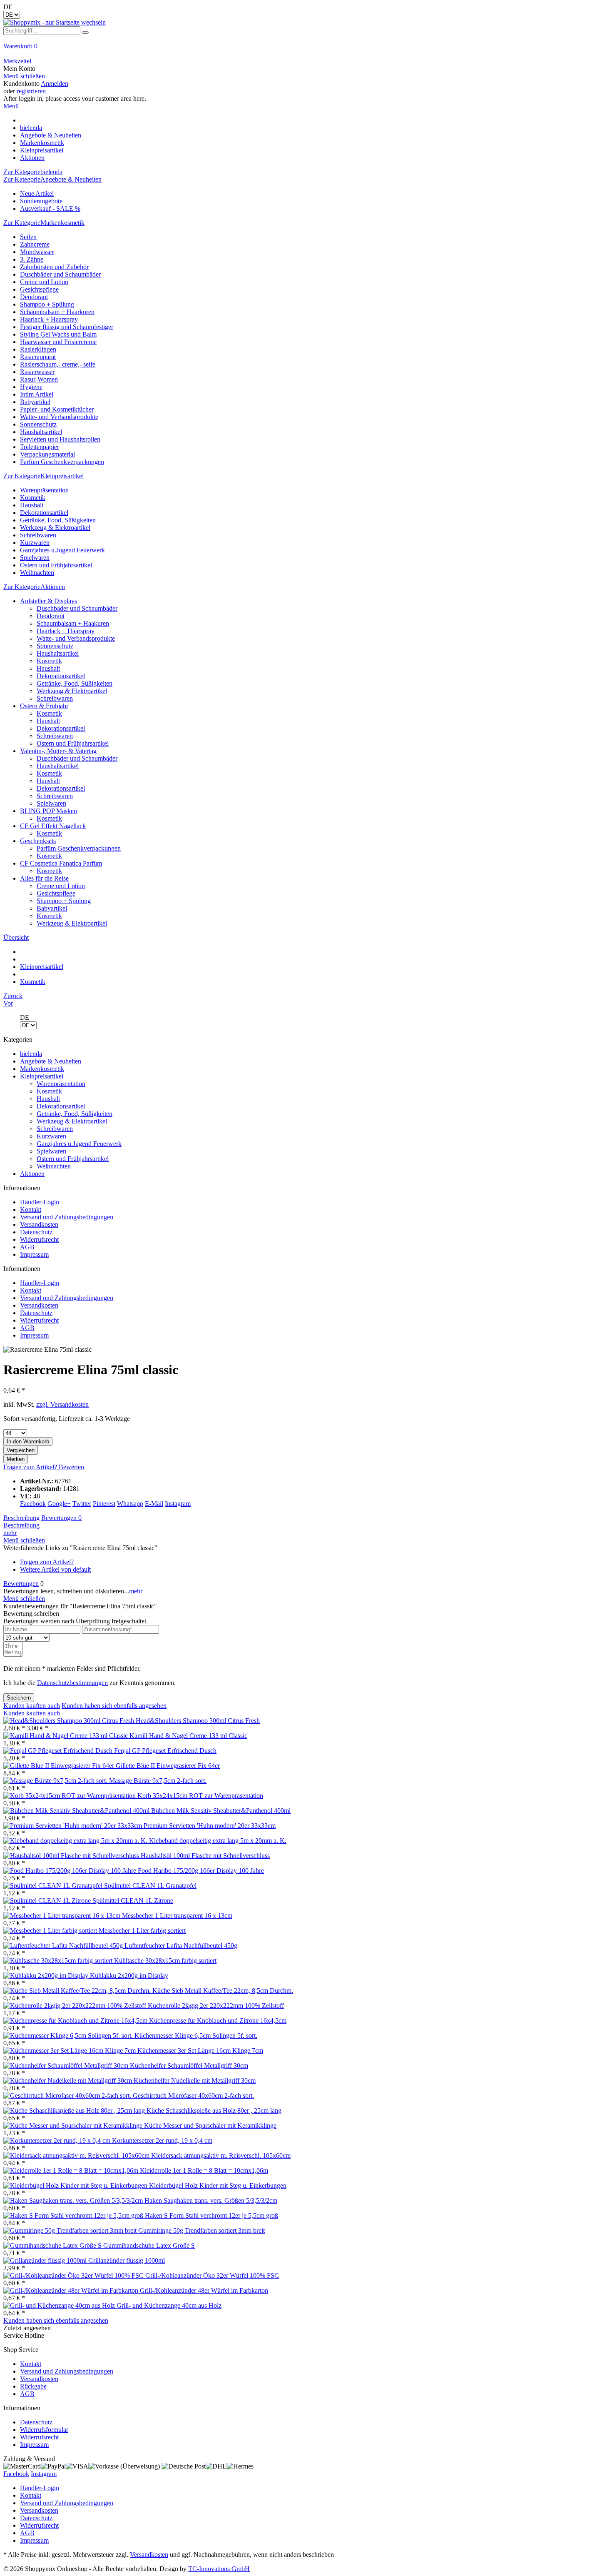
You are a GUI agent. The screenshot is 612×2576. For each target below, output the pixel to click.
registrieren (31, 91)
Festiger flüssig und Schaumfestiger (67, 327)
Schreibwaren (38, 535)
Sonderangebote (41, 201)
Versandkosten (39, 1224)
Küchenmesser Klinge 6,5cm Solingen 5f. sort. (196, 2036)
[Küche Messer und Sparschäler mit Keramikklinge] (74, 2125)
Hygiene (31, 387)
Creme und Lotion (44, 282)
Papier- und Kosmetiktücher (57, 409)
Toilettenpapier (40, 447)
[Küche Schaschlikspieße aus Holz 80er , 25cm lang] (75, 2110)
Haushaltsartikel (41, 432)
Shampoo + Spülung (47, 304)
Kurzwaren (35, 543)
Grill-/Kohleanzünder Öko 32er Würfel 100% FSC (212, 2275)
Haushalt (32, 505)
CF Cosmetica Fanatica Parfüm (61, 863)
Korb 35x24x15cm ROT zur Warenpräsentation (200, 1796)
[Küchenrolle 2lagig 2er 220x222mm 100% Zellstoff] (76, 2006)
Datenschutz (36, 1232)
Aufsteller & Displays (49, 601)
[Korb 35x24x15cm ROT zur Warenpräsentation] (70, 1796)
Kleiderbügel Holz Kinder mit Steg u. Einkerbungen (218, 2185)
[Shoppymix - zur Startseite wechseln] (55, 22)
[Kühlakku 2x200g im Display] (47, 1976)
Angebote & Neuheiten (51, 1061)
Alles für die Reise (44, 878)
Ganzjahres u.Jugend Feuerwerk (62, 550)
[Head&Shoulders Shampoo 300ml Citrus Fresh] (70, 1721)
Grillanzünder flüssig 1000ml (127, 2260)
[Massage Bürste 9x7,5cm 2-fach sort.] (56, 1781)
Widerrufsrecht (39, 1239)
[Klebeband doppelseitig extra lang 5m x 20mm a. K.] (76, 1841)
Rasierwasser (37, 372)
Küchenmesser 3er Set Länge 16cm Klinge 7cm (200, 2051)
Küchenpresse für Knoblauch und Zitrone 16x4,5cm (218, 2021)
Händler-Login (40, 1202)
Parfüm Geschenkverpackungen (62, 462)
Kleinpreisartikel (42, 1076)
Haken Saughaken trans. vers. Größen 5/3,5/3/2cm (211, 2200)
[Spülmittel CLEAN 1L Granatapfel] (54, 1886)
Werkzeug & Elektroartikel (55, 528)
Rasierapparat (38, 357)
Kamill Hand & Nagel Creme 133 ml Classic (188, 1736)
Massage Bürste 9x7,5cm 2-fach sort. (158, 1781)
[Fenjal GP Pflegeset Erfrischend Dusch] (59, 1751)
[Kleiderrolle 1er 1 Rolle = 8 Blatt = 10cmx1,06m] (72, 2170)
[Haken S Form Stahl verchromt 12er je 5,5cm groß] (74, 2215)
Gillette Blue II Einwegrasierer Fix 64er (168, 1766)
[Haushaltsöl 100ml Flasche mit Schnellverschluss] (72, 1856)
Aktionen (32, 1174)
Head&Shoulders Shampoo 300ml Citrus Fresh (198, 1721)
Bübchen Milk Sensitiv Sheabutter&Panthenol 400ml (221, 1811)
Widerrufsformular (44, 2430)
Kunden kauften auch (32, 1706)
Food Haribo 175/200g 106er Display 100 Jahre (201, 1871)
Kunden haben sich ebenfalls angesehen (114, 1706)
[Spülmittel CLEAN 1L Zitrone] (48, 1901)
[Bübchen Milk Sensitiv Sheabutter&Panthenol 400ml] (77, 1811)
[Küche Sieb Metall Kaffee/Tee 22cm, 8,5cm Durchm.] (78, 1991)
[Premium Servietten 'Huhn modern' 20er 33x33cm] (73, 1826)
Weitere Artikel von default (55, 1569)
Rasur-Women (39, 379)
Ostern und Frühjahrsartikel (56, 565)
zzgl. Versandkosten (62, 1404)
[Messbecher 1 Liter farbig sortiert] (51, 1931)
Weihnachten (37, 573)
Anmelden (55, 84)
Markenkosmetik (42, 1069)
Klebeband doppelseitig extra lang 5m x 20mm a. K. (218, 1841)
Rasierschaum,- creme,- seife (58, 364)
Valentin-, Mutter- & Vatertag (58, 751)
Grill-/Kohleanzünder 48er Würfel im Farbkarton (204, 2290)
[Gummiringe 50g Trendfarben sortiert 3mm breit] (71, 2230)
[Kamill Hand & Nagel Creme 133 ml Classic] (66, 1736)
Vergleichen (21, 1450)
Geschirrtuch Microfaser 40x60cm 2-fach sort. (193, 2095)
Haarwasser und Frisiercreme (58, 342)
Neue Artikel (37, 193)
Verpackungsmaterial (47, 454)
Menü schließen (24, 76)
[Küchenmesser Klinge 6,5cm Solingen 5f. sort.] (69, 2036)
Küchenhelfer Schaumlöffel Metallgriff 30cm (189, 2066)
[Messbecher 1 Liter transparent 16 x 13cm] (63, 1916)
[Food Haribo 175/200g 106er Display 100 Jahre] (71, 1871)
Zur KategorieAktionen (34, 587)
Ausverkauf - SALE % (50, 208)
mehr (10, 1533)
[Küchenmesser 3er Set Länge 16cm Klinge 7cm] (70, 2051)
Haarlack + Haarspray (49, 319)
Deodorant (34, 297)
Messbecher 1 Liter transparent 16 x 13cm (177, 1916)
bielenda (31, 1054)
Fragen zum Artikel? (31, 1467)
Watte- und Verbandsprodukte (59, 417)
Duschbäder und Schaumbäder (60, 274)
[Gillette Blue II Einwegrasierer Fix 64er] (60, 1766)
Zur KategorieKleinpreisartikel (44, 476)
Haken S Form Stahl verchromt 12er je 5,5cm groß (211, 2215)
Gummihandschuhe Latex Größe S (149, 2245)
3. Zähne (32, 259)
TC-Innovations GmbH (219, 2569)
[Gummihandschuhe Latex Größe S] (53, 2245)
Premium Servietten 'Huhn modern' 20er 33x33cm (210, 1826)
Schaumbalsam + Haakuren (73, 623)
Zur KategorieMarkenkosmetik (44, 223)
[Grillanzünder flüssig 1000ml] (46, 2260)
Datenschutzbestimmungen (72, 1683)
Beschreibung (21, 1518)
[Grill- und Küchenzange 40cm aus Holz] (60, 2305)
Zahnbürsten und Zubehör (54, 267)
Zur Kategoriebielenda (33, 172)
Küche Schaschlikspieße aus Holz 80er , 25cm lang (214, 2110)
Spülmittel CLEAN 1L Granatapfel (150, 1886)
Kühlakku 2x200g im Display (129, 1976)
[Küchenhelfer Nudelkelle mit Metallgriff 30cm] (68, 2081)
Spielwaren (35, 558)
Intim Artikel (37, 394)
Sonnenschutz (38, 424)
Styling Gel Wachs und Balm (58, 334)
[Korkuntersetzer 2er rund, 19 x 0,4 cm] (58, 2140)
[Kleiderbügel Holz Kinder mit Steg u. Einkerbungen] (76, 2185)
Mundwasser (37, 252)
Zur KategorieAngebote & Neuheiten (52, 179)
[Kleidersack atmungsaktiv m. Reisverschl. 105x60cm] (77, 2155)
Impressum (34, 1254)
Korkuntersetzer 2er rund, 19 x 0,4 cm (162, 2140)
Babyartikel (35, 402)
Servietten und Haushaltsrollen (60, 439)
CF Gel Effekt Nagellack (53, 826)
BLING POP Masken (49, 811)
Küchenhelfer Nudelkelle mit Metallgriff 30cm (195, 2081)
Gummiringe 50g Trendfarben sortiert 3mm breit (202, 2230)
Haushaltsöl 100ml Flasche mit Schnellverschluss (205, 1856)
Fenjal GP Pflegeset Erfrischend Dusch (165, 1751)
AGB (27, 1247)
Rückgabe (33, 2386)
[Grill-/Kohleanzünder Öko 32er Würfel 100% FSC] (74, 2275)
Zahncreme (35, 244)
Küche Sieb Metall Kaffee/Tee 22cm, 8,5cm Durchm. (223, 1991)
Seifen (28, 237)
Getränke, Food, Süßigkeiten (58, 520)
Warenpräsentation (44, 490)
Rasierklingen (38, 349)
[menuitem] (306, 50)
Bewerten (71, 1467)
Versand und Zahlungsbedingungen (67, 1217)
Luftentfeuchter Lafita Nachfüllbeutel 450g (181, 1946)
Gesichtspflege (39, 289)
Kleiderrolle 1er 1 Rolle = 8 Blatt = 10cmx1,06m (204, 2170)
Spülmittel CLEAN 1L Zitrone (133, 1901)
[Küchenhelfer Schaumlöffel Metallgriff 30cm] (67, 2066)
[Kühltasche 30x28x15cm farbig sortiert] (59, 1961)
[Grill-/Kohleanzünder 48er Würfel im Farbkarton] (72, 2290)
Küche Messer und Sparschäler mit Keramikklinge (210, 2125)
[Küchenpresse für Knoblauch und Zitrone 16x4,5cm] (76, 2021)
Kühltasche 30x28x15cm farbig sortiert (165, 1961)
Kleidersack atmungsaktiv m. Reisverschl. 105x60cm (221, 2155)
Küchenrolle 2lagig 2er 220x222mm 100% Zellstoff (216, 2006)
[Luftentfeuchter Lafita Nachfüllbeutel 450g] (64, 1946)
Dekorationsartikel (44, 513)
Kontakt (31, 1209)
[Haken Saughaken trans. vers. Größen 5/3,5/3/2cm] (74, 2200)
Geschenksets (38, 841)
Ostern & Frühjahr (44, 706)
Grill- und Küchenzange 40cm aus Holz (169, 2305)
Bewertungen (61, 1518)
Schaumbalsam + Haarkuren (57, 312)
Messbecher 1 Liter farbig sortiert (142, 1931)
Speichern (19, 1698)
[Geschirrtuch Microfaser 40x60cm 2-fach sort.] (68, 2095)
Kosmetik (33, 498)
